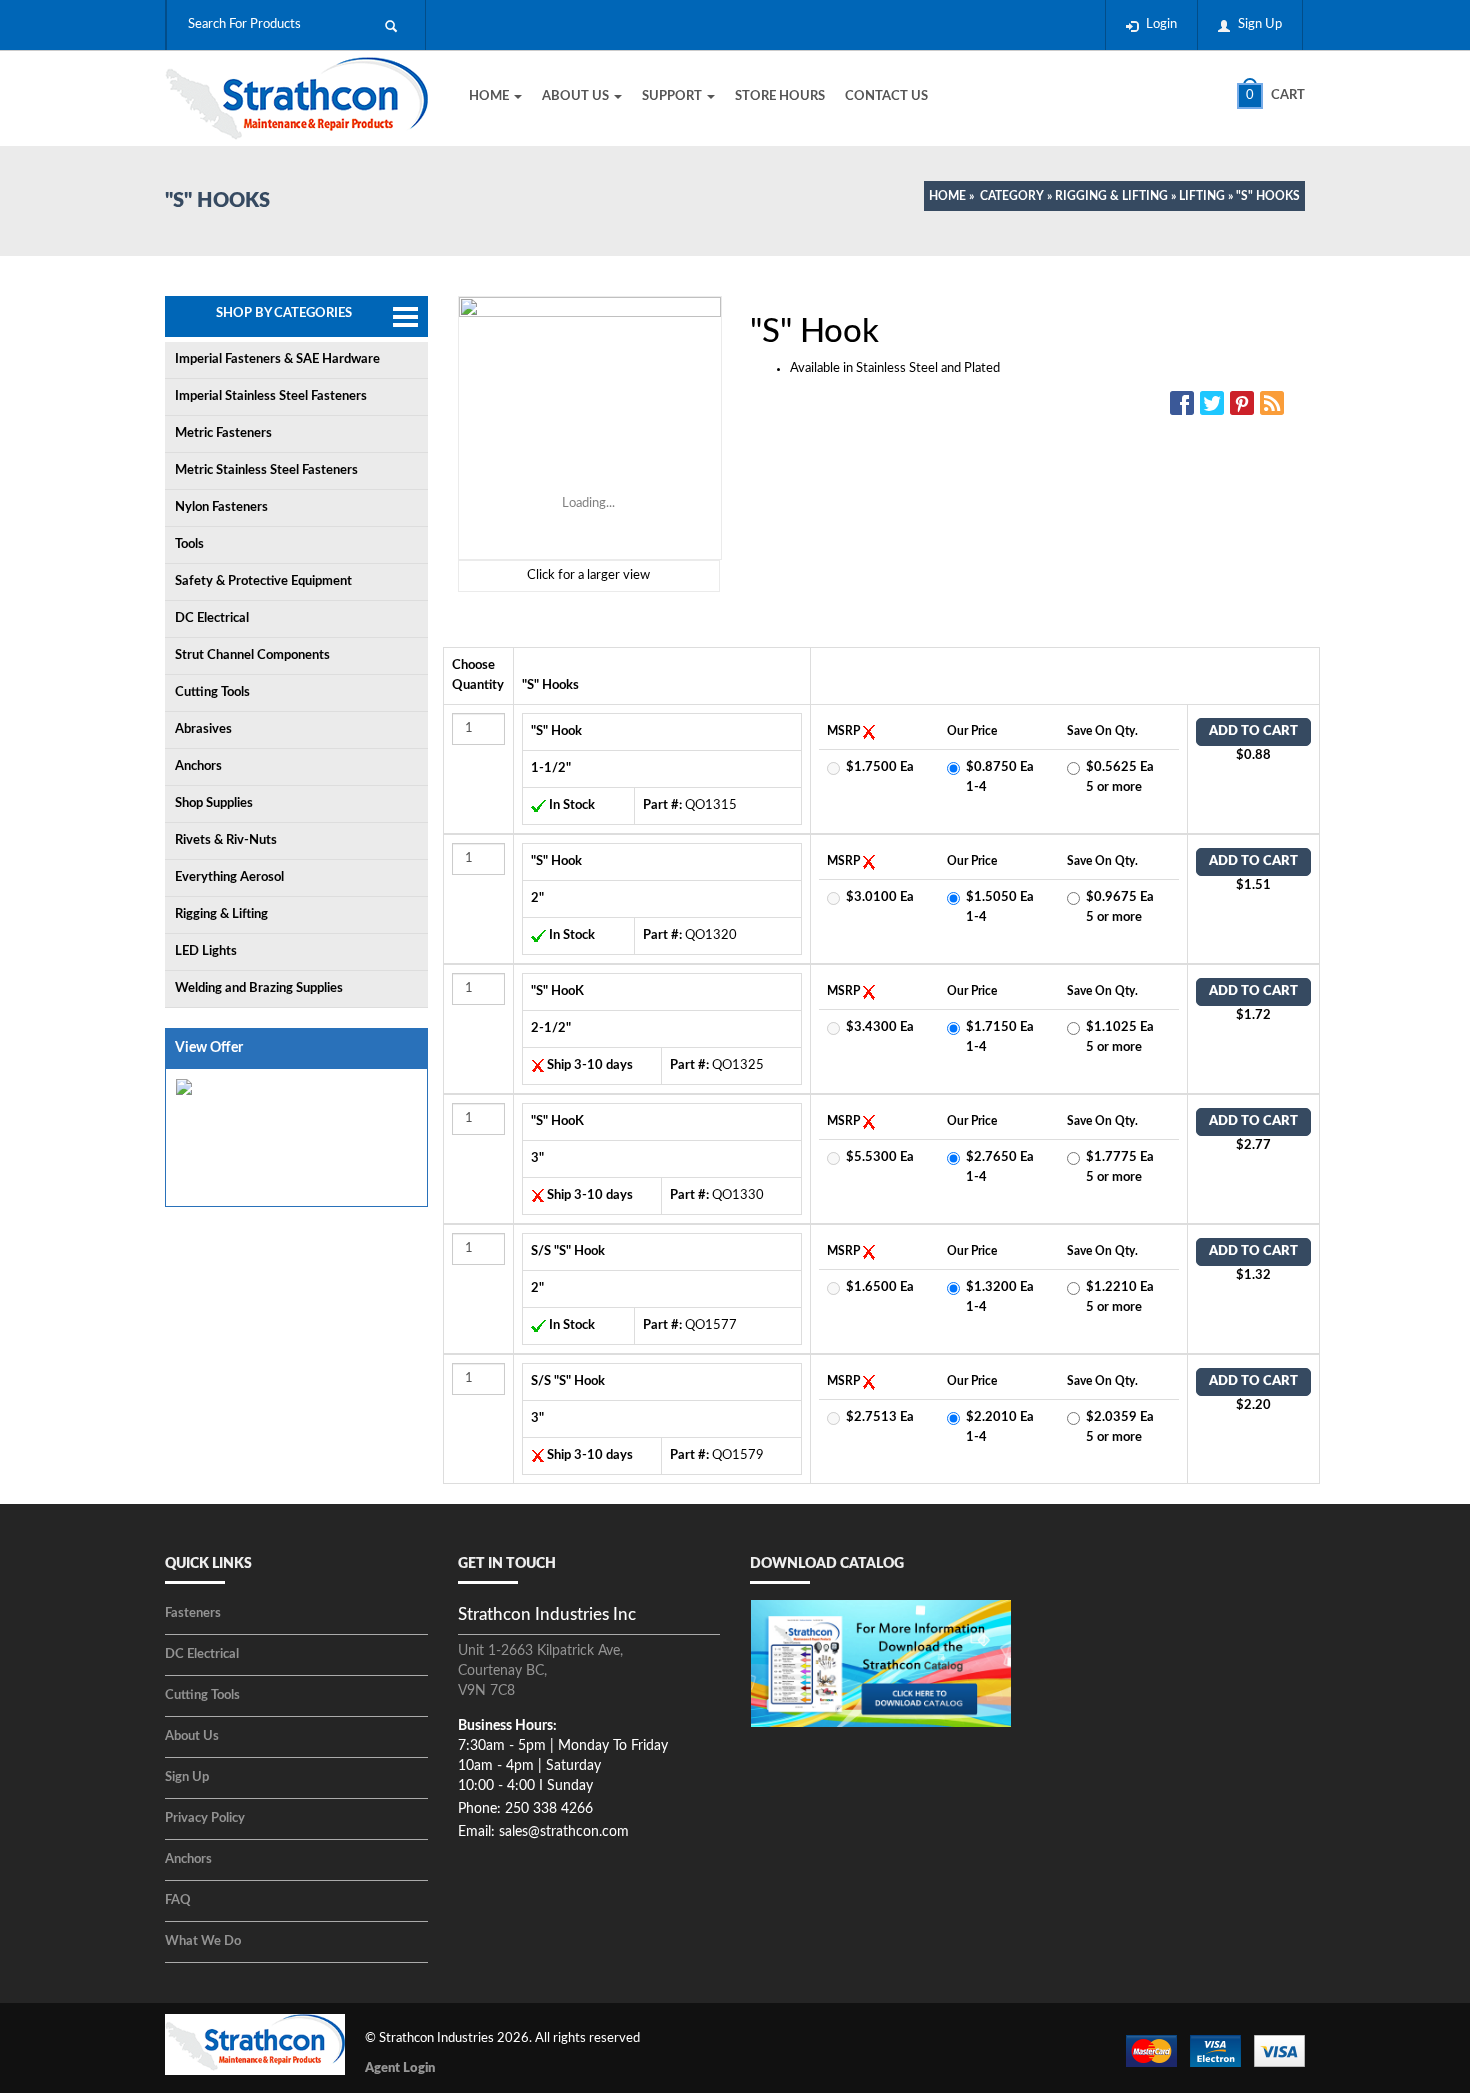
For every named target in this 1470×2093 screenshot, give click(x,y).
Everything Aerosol (229, 877)
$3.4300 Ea (880, 1027)
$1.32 (1253, 1275)
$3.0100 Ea (880, 897)
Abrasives (203, 729)
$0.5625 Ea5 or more (1120, 777)
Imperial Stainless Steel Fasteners (271, 396)
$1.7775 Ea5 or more (1120, 1167)
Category (1012, 196)
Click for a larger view (588, 575)
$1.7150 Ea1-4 (1000, 1037)
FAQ (178, 1900)
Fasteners (193, 1613)
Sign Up (1260, 24)
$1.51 (1253, 885)
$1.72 (1253, 1015)
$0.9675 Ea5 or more (1120, 907)
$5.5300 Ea (880, 1157)
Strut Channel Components (252, 655)
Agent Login (400, 2068)
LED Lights (206, 951)
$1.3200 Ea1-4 (1000, 1297)
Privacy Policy (205, 1818)
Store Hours (780, 96)
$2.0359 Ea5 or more (1120, 1427)
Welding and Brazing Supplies (259, 988)
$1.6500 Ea (880, 1287)
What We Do (203, 1941)
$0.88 (1253, 755)
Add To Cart (1253, 731)
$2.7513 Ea (880, 1417)
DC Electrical (212, 618)
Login (1161, 24)
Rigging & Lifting (1111, 196)
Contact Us (886, 96)
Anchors (198, 766)
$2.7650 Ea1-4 (1000, 1167)
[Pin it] (1245, 403)
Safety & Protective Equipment (263, 581)
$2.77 (1253, 1145)
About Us (577, 96)
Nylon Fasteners (221, 507)
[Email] (1275, 403)
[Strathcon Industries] (296, 101)
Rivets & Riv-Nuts (226, 840)
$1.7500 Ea (880, 767)
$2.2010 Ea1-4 (1000, 1427)
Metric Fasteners (223, 433)
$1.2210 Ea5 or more (1120, 1297)
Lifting (1202, 196)
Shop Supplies (214, 803)
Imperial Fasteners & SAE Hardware (277, 359)
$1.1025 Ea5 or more (1120, 1037)
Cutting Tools (212, 692)
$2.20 (1253, 1405)
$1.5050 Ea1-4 (1000, 907)
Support (673, 96)
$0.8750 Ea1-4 (1000, 777)
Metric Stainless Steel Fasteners (266, 470)
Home (490, 96)
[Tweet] (1215, 403)
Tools (189, 544)
